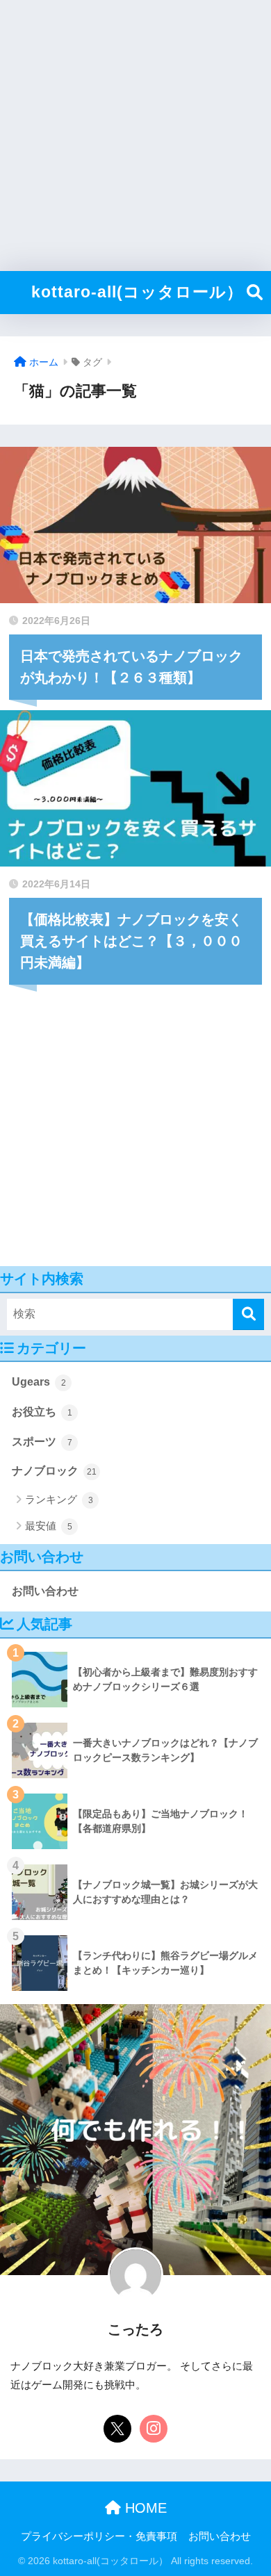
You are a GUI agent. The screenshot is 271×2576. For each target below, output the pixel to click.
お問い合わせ (45, 1591)
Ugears (39, 1382)
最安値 (49, 1526)
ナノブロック (54, 1471)
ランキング (59, 1499)
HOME (144, 2508)
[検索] (248, 1314)
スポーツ (42, 1442)
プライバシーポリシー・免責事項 (99, 2536)
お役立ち (42, 1412)
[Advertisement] (135, 136)
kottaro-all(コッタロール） (137, 292)
